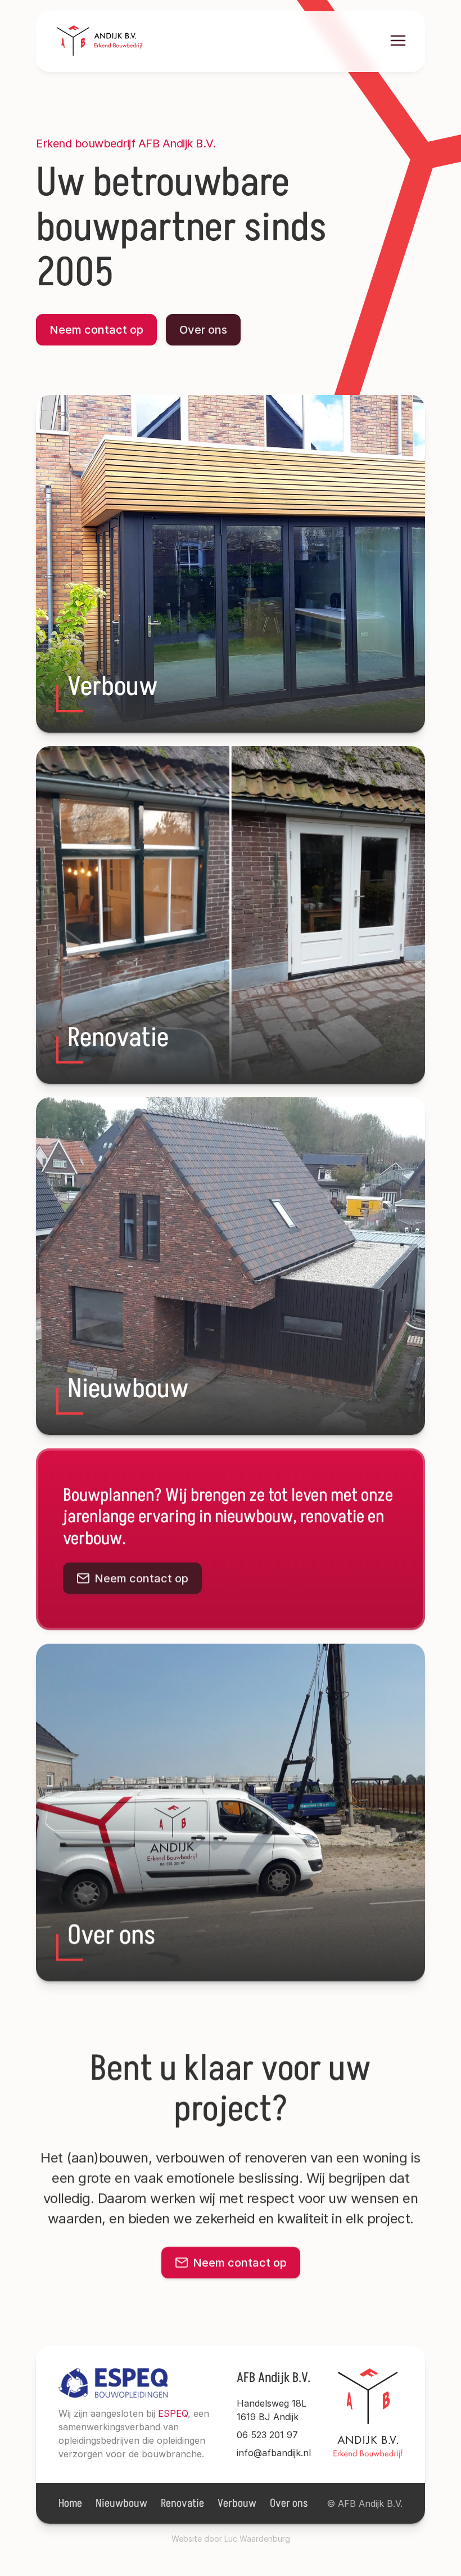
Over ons (289, 2503)
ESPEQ (173, 2413)
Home (70, 2503)
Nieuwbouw (121, 2503)
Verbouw (237, 2503)
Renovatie (182, 2503)
